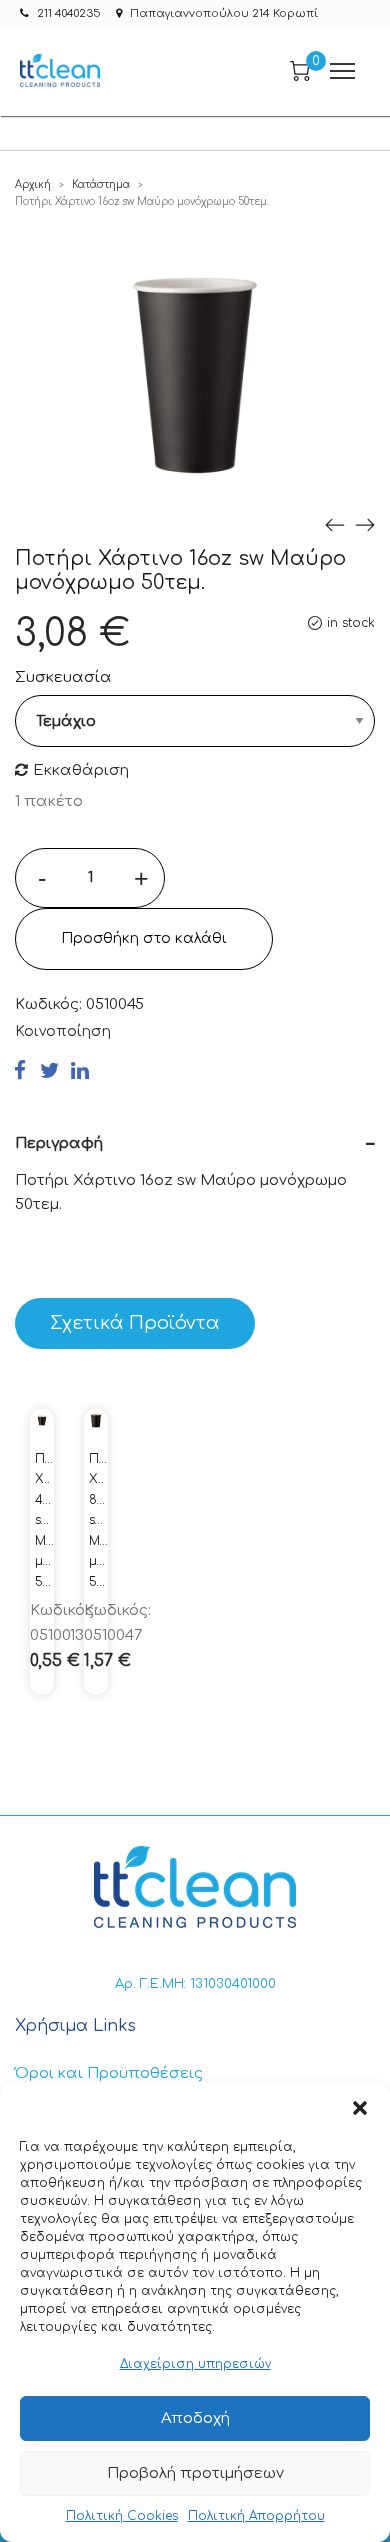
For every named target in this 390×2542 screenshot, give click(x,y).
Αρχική (33, 184)
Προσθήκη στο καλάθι (144, 938)
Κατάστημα (101, 184)
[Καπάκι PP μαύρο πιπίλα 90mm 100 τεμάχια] (365, 524)
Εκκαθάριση (81, 770)
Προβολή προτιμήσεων (195, 2473)
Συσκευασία (63, 677)
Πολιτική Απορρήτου (256, 2516)
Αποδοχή (195, 2418)
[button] (360, 2108)
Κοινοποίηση (63, 1031)
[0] (300, 71)
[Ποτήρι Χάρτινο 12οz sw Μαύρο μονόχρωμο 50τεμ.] (335, 524)
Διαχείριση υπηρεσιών (195, 2364)
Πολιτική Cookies (122, 2516)
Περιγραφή (59, 1143)
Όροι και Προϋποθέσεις (109, 2073)
